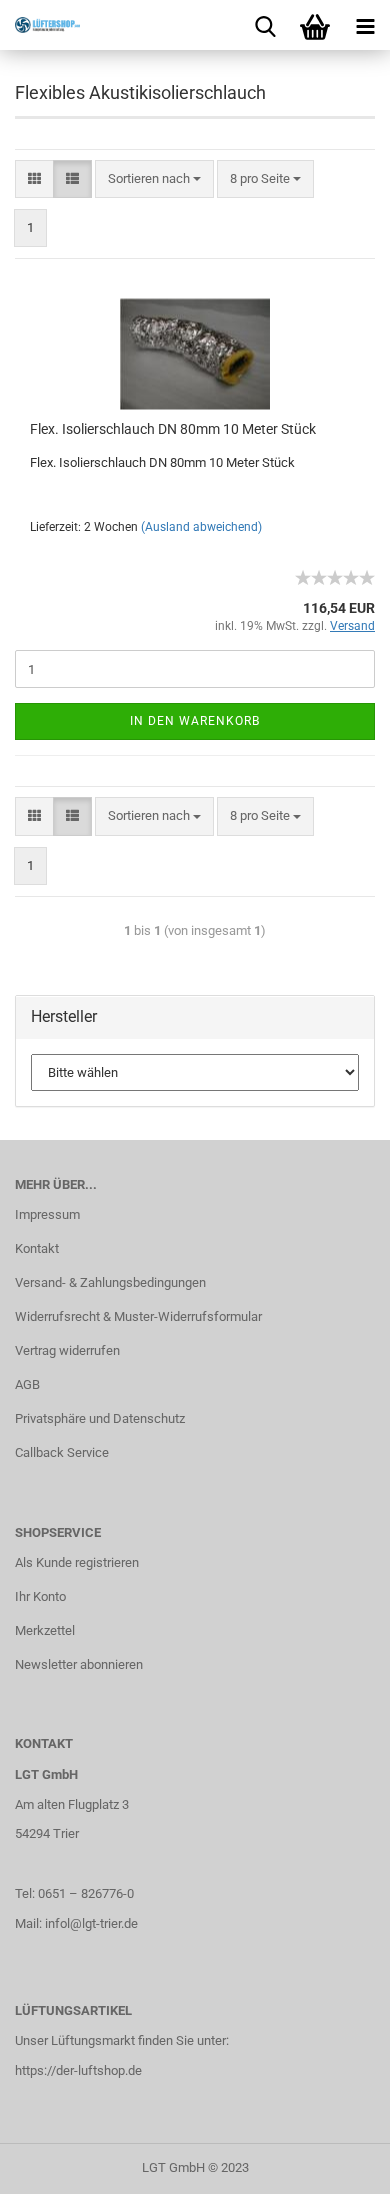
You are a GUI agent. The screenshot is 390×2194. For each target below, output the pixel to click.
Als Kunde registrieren (77, 1562)
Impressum (47, 1214)
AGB (27, 1384)
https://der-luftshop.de (78, 2070)
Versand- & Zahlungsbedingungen (110, 1282)
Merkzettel (45, 1630)
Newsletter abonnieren (79, 1664)
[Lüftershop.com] (40, 25)
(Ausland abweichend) (201, 527)
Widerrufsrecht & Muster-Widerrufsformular (138, 1316)
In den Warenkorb (195, 721)
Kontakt (37, 1248)
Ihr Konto (40, 1596)
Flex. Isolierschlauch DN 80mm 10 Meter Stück (173, 429)
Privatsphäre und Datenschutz (100, 1418)
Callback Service (62, 1452)
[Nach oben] (335, 2164)
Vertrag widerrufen (67, 1350)
